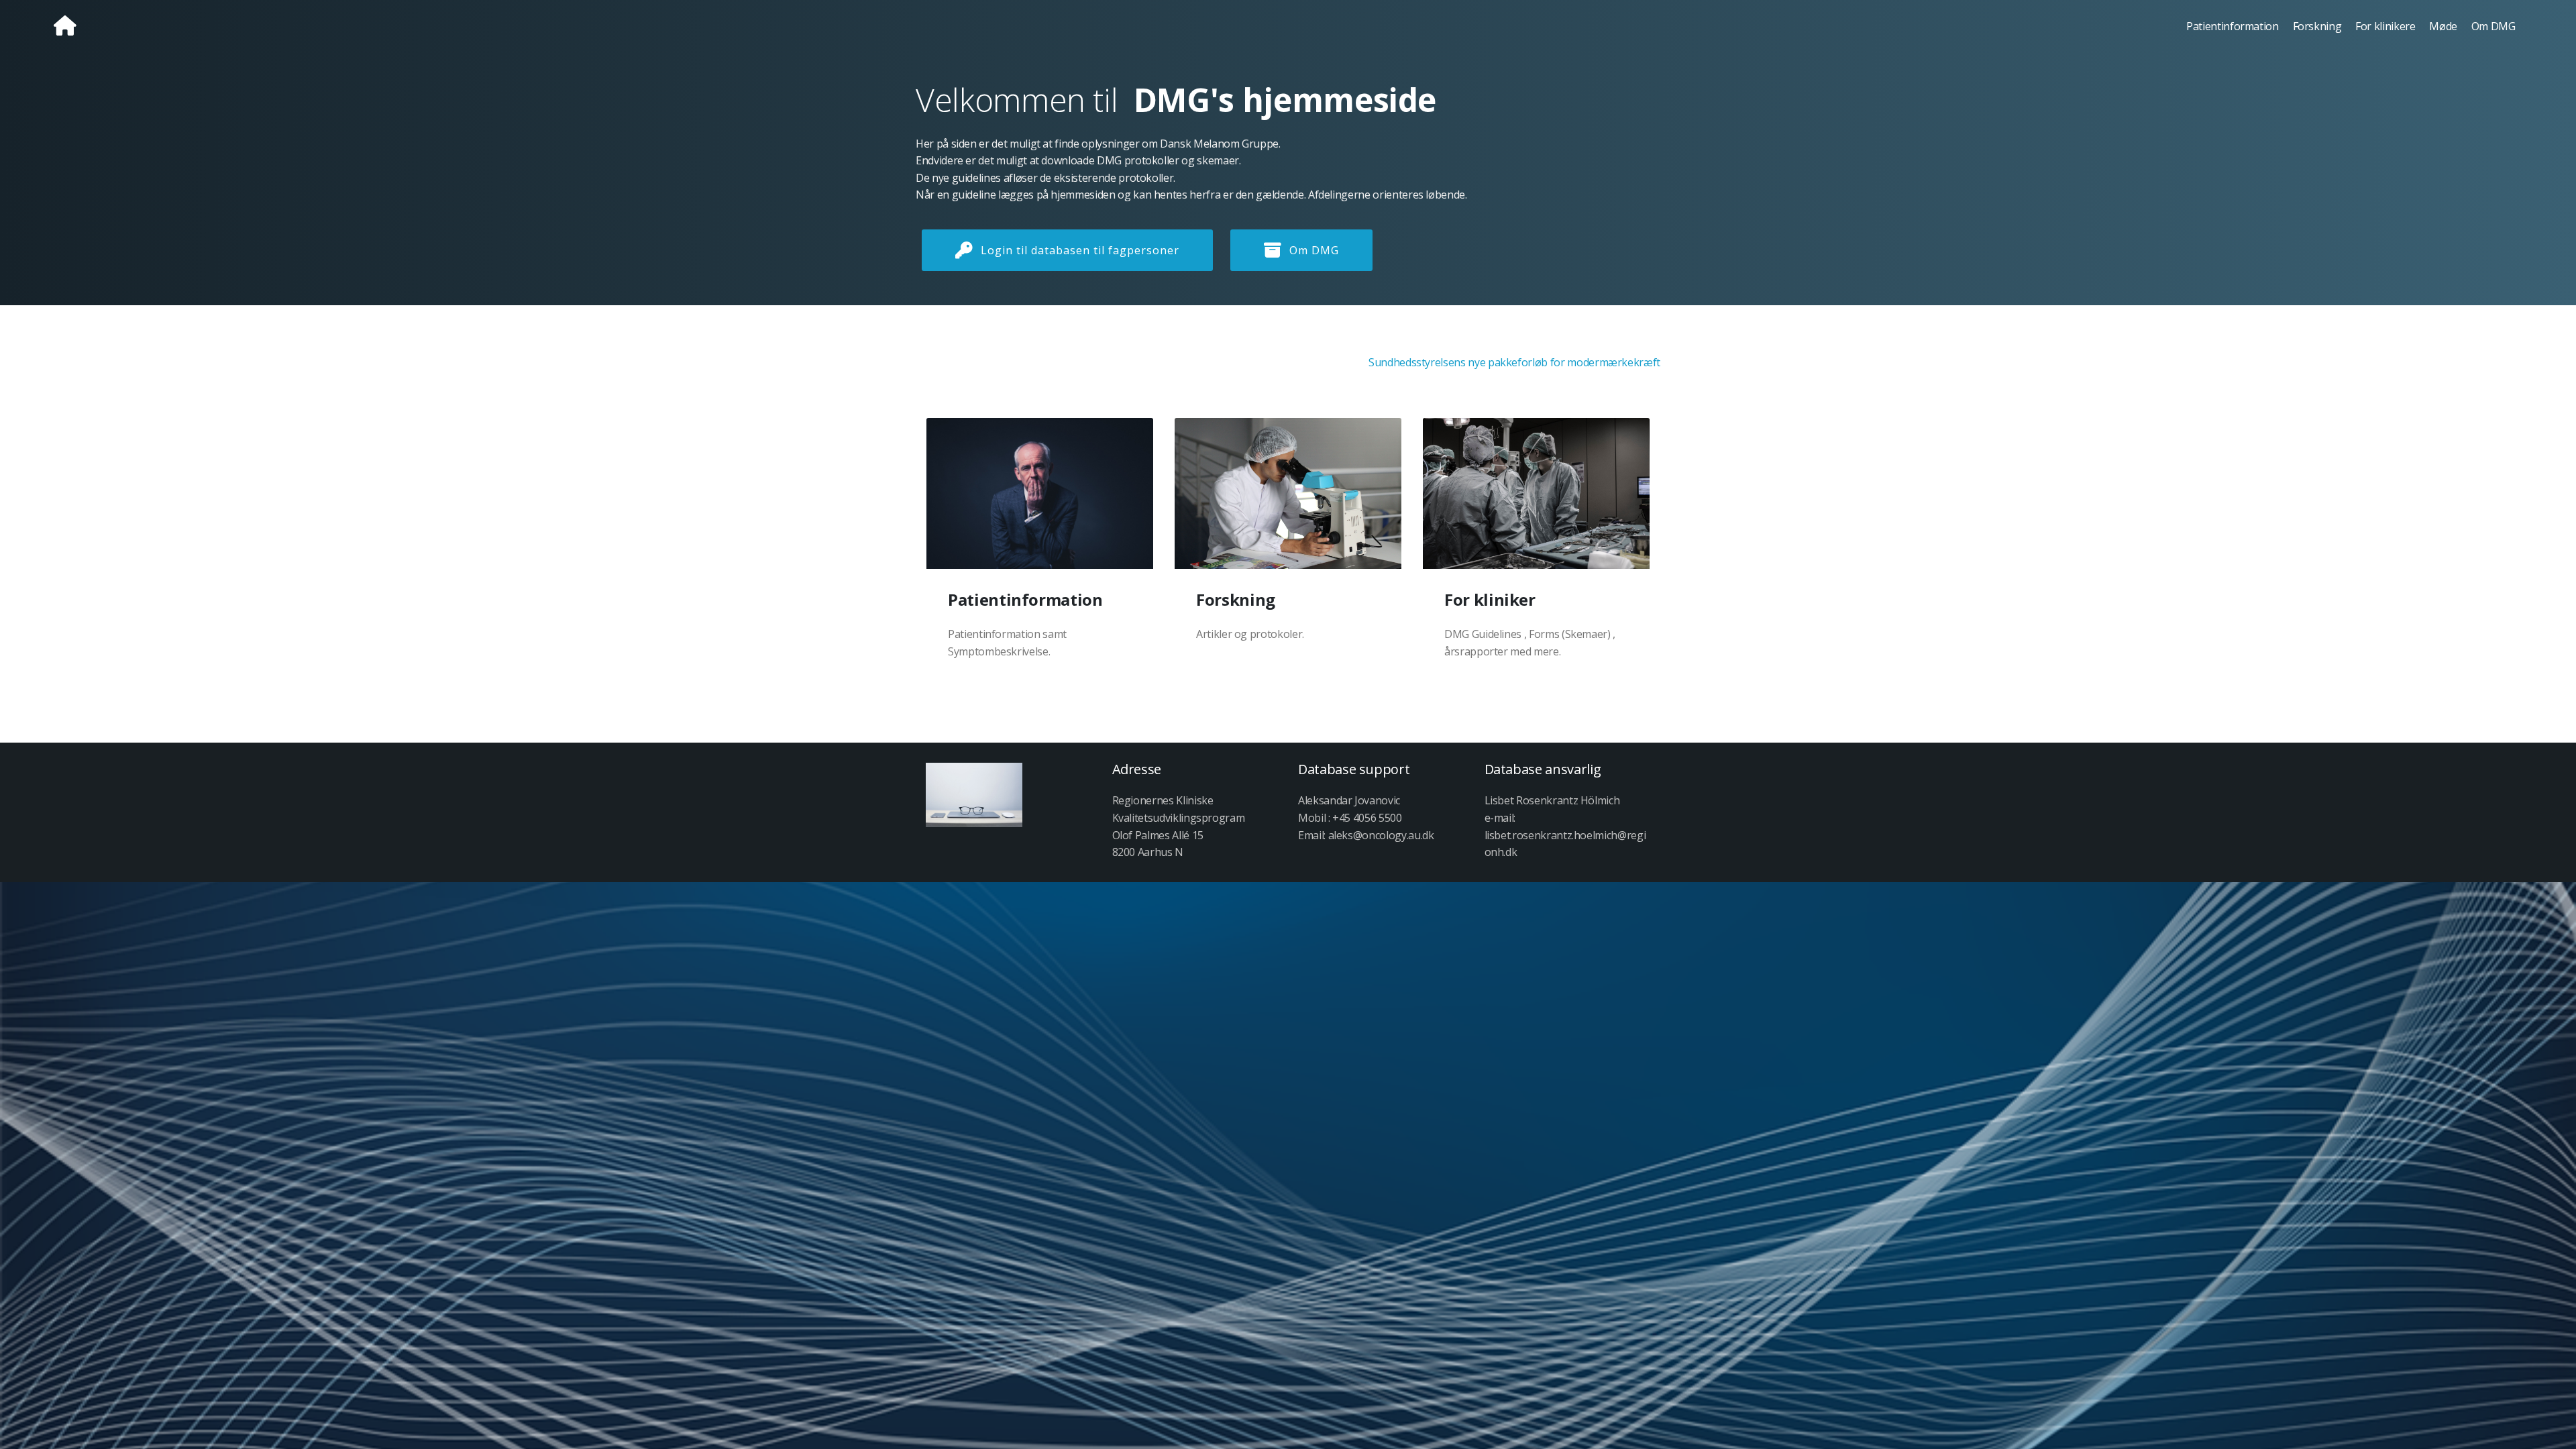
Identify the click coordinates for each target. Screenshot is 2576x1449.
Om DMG (2493, 26)
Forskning (2317, 26)
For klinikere (2385, 26)
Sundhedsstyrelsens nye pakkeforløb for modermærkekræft (1514, 362)
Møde (2443, 26)
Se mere (1051, 494)
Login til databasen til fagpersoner (1080, 250)
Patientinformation (2233, 26)
